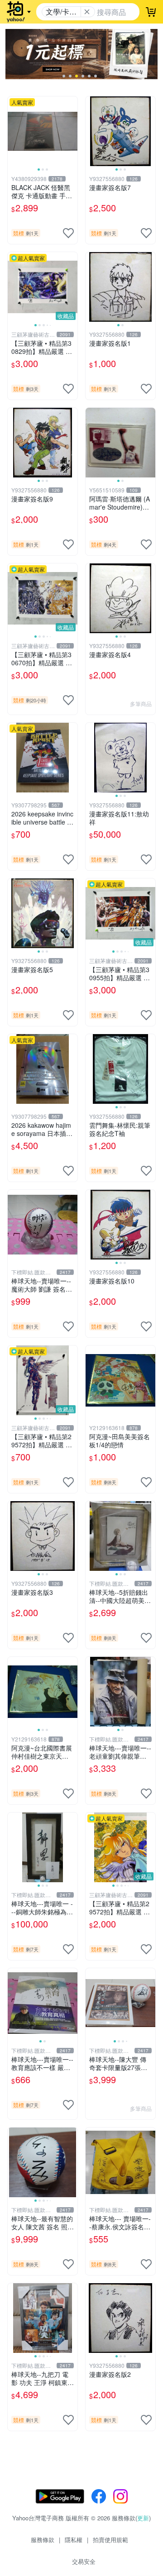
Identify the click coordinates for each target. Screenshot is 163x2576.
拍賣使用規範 (110, 2540)
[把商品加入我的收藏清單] (68, 233)
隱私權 (74, 2540)
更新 (143, 2518)
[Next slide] (72, 131)
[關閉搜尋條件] (87, 12)
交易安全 (84, 2561)
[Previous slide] (14, 131)
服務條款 (43, 2540)
